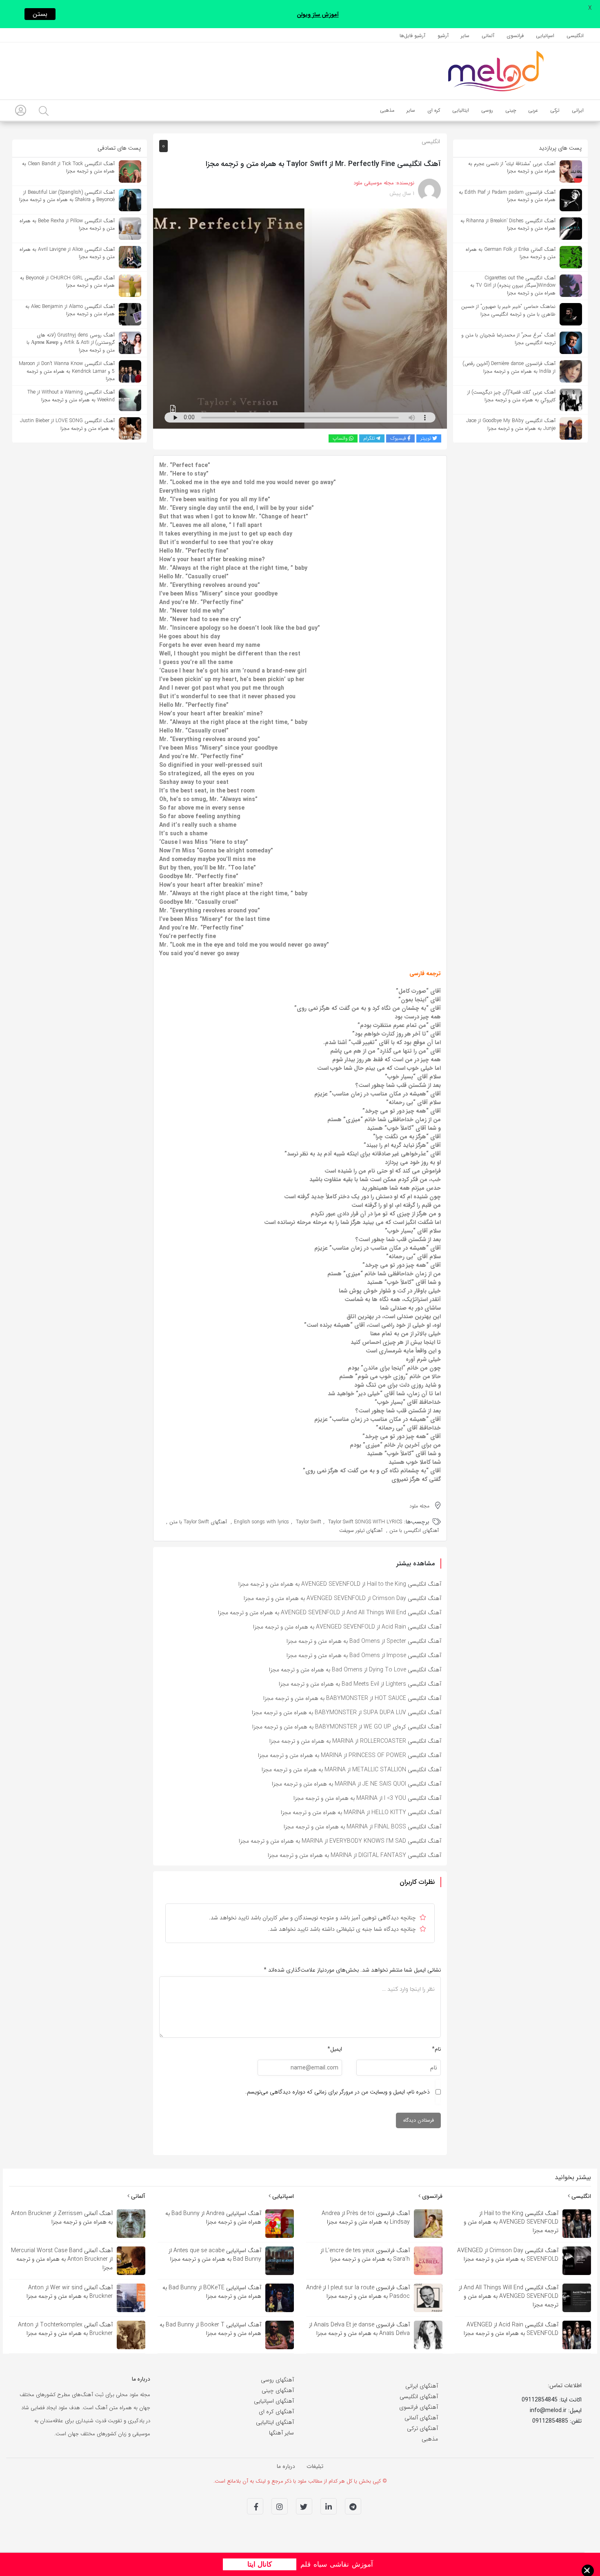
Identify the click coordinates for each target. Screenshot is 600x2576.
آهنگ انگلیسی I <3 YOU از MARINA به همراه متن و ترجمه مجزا (367, 1798)
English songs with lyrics (261, 1522)
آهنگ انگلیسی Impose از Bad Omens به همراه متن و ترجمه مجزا (364, 1655)
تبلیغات (315, 2466)
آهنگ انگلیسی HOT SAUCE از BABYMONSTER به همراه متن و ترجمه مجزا (352, 1698)
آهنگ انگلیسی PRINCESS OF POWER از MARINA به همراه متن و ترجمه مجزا (350, 1755)
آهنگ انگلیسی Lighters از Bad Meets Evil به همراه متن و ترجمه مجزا (360, 1684)
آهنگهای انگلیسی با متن (414, 1530)
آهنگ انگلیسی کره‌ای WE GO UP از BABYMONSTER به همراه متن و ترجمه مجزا (347, 1727)
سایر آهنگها (281, 2433)
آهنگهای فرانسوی (419, 2407)
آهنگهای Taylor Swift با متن (198, 1522)
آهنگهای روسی (277, 2380)
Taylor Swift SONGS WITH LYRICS (365, 1522)
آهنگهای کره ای (276, 2412)
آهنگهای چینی (278, 2390)
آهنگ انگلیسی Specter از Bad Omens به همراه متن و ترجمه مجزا (364, 1641)
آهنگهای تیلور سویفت (361, 1530)
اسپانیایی (282, 2196)
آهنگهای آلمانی (421, 2418)
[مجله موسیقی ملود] (496, 71)
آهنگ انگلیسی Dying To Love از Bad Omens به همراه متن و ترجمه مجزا (355, 1670)
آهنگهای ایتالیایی (275, 2422)
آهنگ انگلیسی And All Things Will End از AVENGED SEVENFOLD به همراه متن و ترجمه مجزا (330, 1613)
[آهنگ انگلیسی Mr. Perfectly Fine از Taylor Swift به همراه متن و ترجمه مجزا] (300, 318)
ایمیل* (335, 2049)
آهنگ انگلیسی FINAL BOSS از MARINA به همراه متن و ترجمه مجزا (362, 1827)
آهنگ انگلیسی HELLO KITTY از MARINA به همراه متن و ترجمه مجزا (361, 1812)
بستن (40, 14)
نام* (436, 2049)
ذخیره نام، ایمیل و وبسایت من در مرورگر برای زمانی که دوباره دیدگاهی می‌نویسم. (338, 2092)
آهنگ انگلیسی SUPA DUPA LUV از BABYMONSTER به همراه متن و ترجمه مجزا (347, 1713)
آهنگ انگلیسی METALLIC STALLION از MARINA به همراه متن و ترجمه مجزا (351, 1770)
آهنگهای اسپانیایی (274, 2401)
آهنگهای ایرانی (422, 2386)
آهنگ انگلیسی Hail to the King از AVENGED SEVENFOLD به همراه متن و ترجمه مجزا (340, 1584)
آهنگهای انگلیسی (419, 2397)
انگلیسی (431, 142)
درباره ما (286, 2466)
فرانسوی (431, 2196)
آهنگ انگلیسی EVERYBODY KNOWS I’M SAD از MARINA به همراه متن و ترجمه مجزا (340, 1841)
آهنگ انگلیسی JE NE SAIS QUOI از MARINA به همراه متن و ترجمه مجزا (357, 1784)
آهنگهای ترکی (422, 2428)
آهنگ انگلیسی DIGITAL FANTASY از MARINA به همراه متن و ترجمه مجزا (354, 1855)
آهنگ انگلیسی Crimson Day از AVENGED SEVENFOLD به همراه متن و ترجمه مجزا (342, 1598)
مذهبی (430, 2439)
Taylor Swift (309, 1522)
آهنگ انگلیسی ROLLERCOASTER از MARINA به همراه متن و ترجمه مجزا (355, 1741)
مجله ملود (419, 1506)
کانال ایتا (260, 2564)
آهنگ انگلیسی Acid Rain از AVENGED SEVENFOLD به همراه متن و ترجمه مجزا (347, 1627)
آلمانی (137, 2196)
